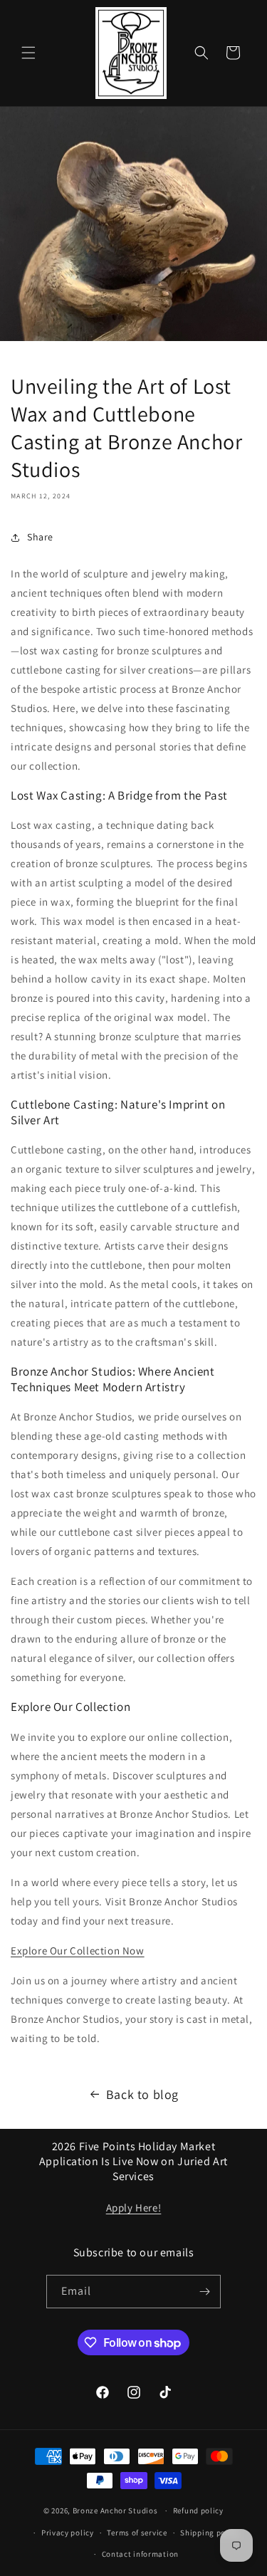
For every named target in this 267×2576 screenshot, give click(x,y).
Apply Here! (134, 2208)
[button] (28, 53)
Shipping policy (210, 2533)
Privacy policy (68, 2533)
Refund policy (198, 2510)
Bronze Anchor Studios (115, 2510)
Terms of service (137, 2533)
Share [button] (40, 537)
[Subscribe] (204, 2292)
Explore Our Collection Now (78, 1951)
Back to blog (142, 2094)
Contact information (140, 2554)
